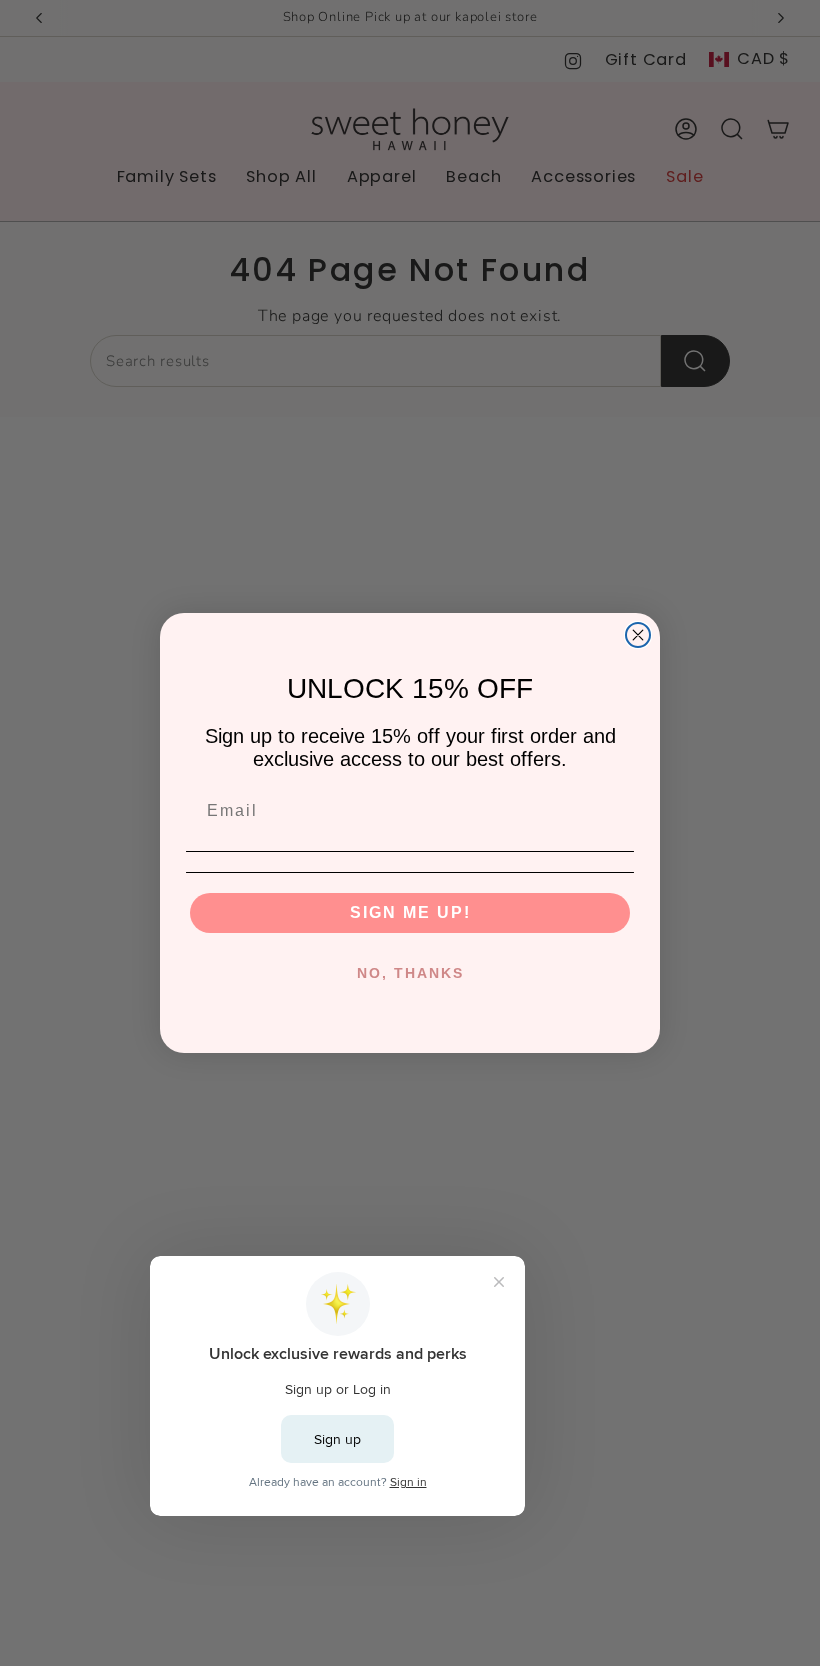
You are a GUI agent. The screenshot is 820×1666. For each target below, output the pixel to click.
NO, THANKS (410, 973)
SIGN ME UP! (410, 912)
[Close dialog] (638, 635)
